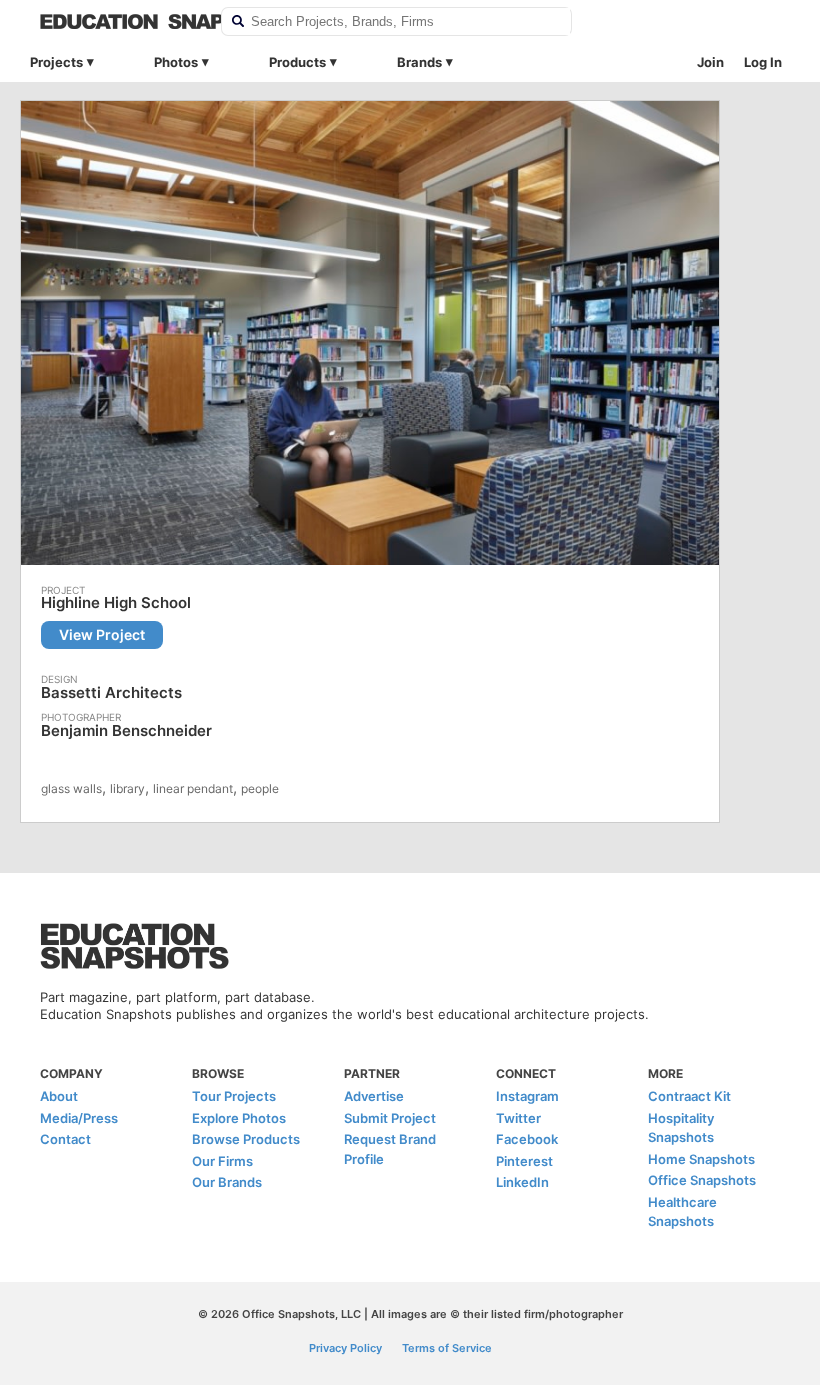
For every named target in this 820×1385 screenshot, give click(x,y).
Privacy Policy (345, 1348)
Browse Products (246, 1139)
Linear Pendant (193, 788)
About (59, 1096)
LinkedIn (522, 1182)
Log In (763, 62)
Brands (419, 62)
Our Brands (227, 1182)
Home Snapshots (701, 1159)
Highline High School (116, 603)
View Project (102, 634)
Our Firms (222, 1161)
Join (710, 62)
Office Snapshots (702, 1180)
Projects (56, 62)
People (260, 788)
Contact (65, 1139)
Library (127, 788)
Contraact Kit (689, 1096)
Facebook (527, 1139)
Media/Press (79, 1118)
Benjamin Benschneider (126, 730)
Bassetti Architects (111, 692)
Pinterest (524, 1161)
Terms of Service (447, 1348)
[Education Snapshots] (117, 21)
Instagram (527, 1096)
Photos (176, 62)
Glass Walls (71, 788)
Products (297, 62)
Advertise (374, 1096)
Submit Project (390, 1118)
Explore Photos (239, 1118)
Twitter (518, 1118)
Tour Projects (234, 1096)
